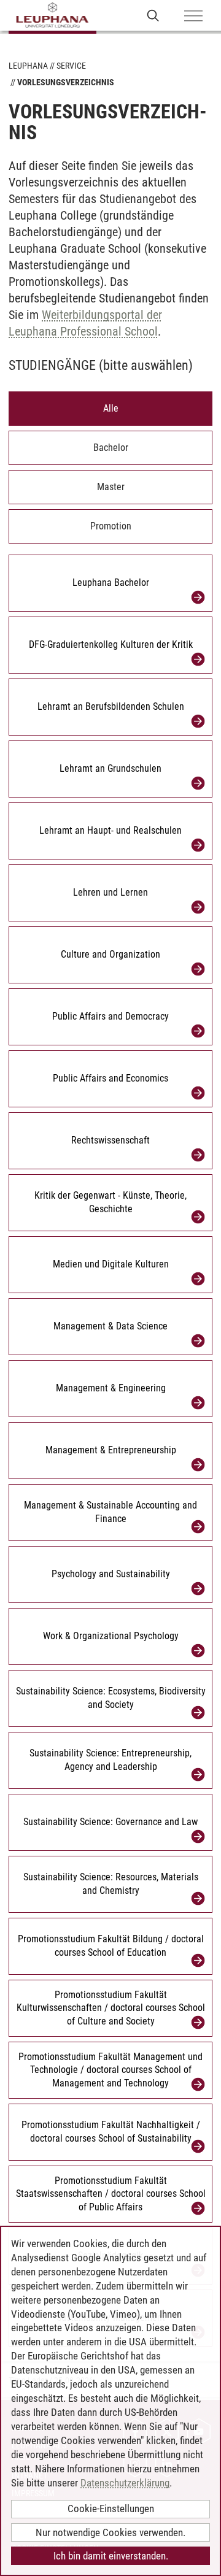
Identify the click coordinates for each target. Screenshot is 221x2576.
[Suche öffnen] (153, 15)
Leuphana (28, 66)
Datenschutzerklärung (125, 2483)
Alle (111, 408)
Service (71, 66)
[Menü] (193, 17)
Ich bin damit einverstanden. (111, 2556)
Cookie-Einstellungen (111, 2509)
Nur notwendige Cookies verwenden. (110, 2532)
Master (111, 487)
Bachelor (111, 448)
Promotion (111, 526)
